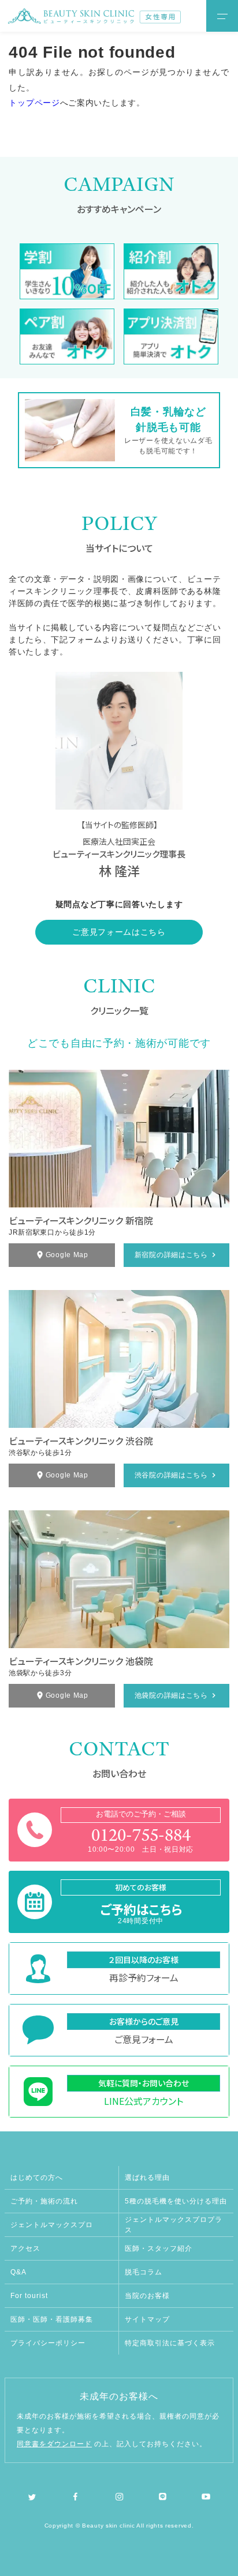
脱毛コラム (144, 2272)
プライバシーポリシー (48, 2343)
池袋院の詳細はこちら (171, 1695)
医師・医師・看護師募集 (52, 2319)
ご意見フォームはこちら (119, 932)
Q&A (18, 2272)
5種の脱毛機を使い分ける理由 (176, 2201)
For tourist (29, 2296)
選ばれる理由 (147, 2178)
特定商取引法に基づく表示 (170, 2343)
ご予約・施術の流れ (44, 2201)
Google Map (67, 1255)
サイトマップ (147, 2319)
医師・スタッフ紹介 (159, 2248)
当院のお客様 (147, 2296)
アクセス (25, 2248)
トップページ (34, 103)
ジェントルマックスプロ (52, 2225)
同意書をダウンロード (54, 2444)
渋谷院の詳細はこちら (171, 1475)
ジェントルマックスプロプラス (174, 2225)
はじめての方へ (37, 2178)
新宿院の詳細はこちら (171, 1255)
